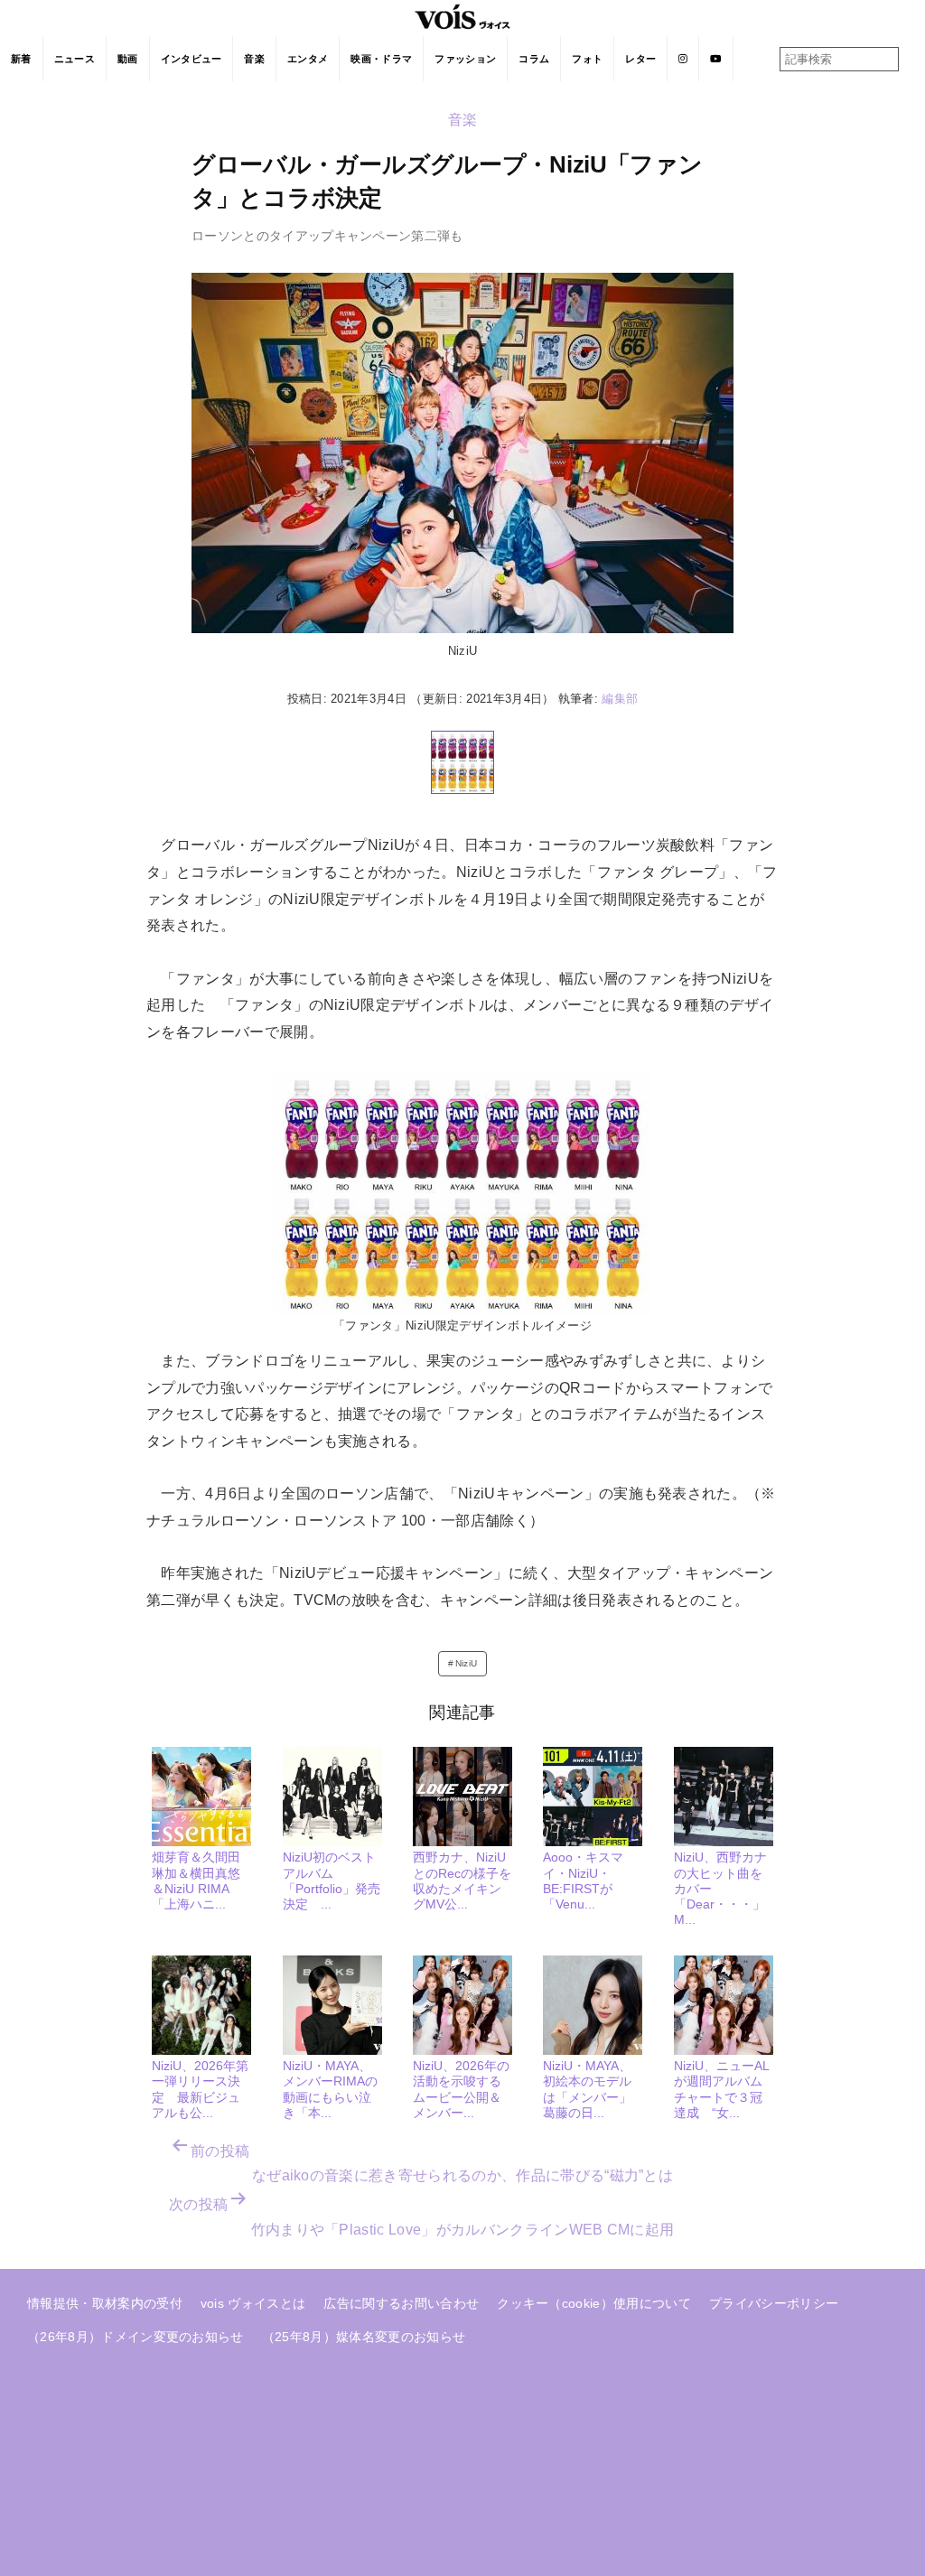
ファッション (465, 59)
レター (640, 59)
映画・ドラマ (381, 59)
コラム (534, 59)
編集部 (620, 699)
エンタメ (308, 59)
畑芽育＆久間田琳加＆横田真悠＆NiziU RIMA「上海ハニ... (196, 1881)
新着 (21, 59)
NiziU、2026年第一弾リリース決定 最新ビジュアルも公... (200, 2089)
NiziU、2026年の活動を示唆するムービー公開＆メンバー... (461, 2089)
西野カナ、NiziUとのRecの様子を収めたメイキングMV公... (462, 1881)
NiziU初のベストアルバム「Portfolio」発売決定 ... (332, 1881)
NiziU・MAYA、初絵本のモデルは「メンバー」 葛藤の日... (593, 2089)
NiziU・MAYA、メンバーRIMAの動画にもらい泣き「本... (330, 2089)
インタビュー (192, 59)
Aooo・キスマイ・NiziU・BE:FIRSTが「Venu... (583, 1881)
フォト (587, 59)
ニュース (75, 59)
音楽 (254, 59)
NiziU (467, 1663)
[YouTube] (716, 59)
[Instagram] (683, 59)
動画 (128, 59)
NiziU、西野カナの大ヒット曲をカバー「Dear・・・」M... (720, 1888)
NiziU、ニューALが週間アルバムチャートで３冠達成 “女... (722, 2089)
